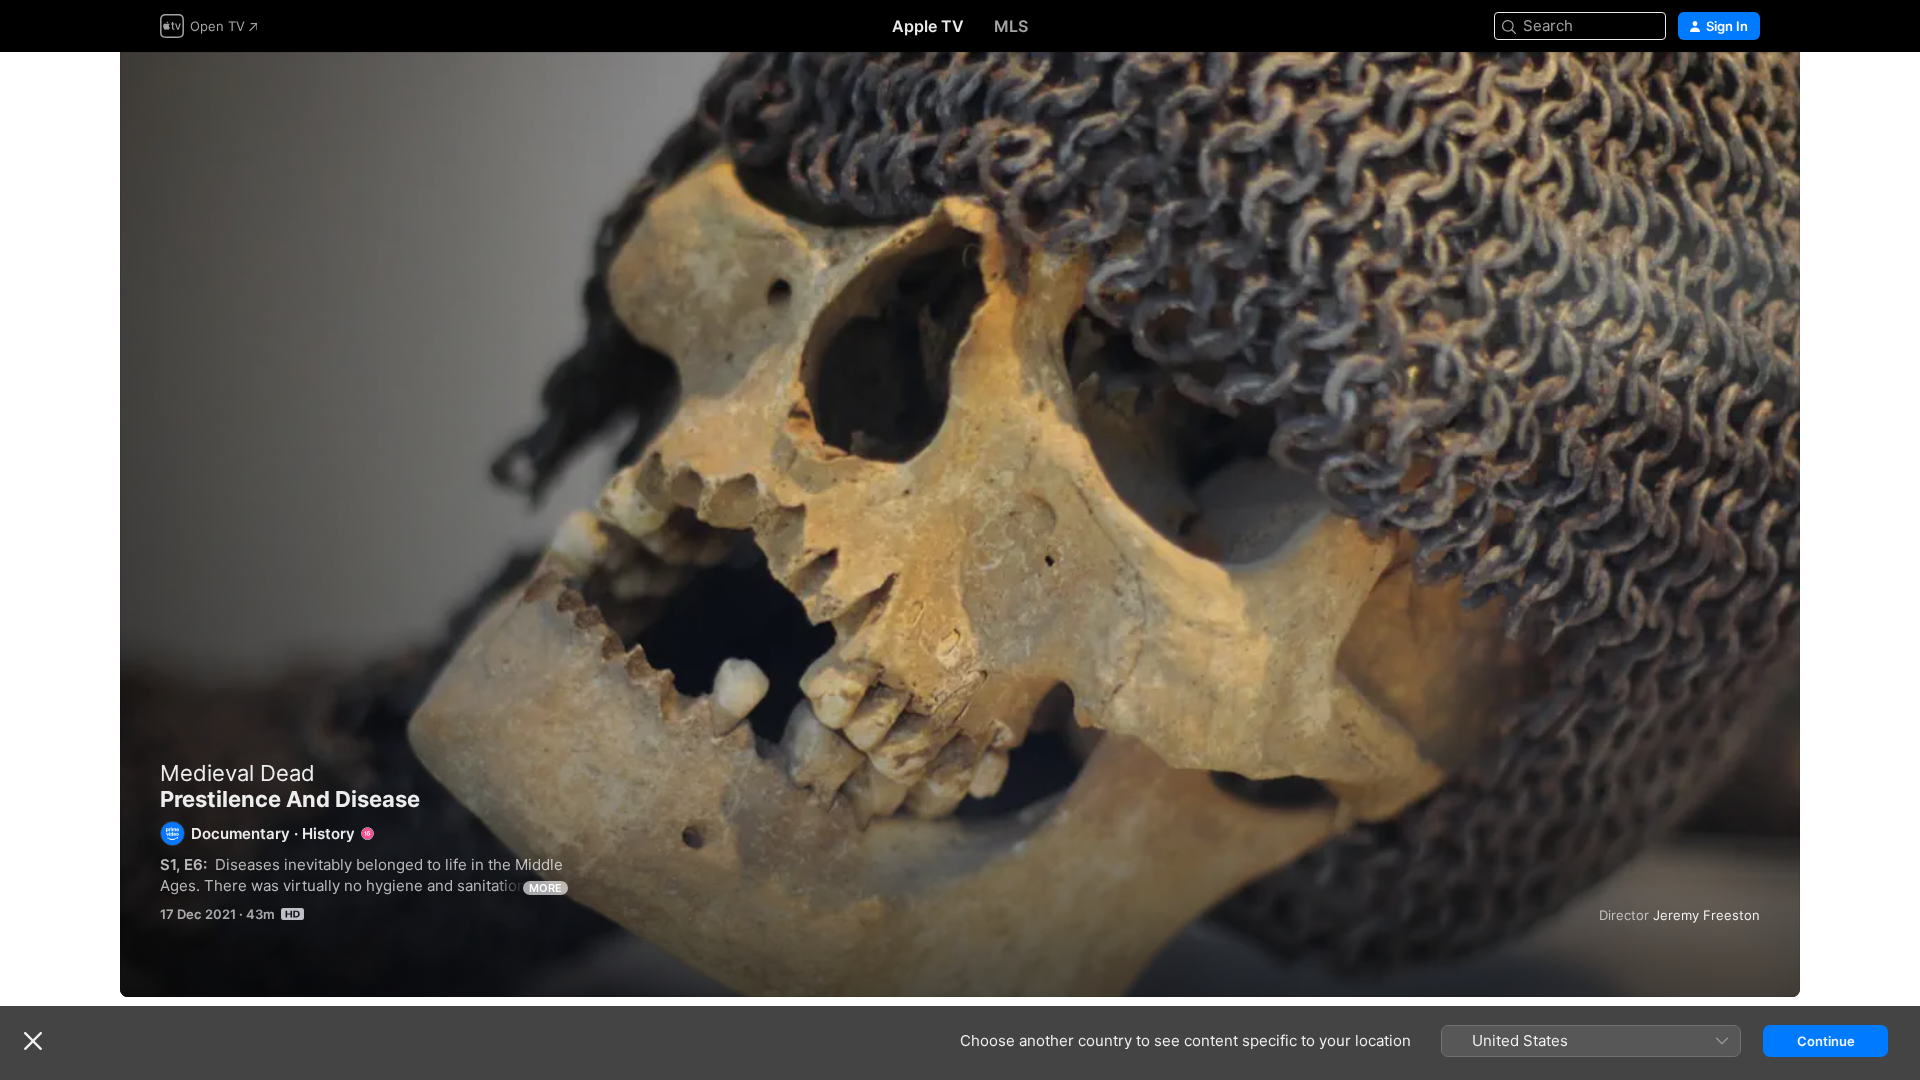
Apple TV (928, 26)
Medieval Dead (237, 773)
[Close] (33, 1041)
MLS (1011, 26)
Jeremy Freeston (1706, 915)
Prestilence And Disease (960, 524)
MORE (545, 888)
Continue (1826, 1041)
